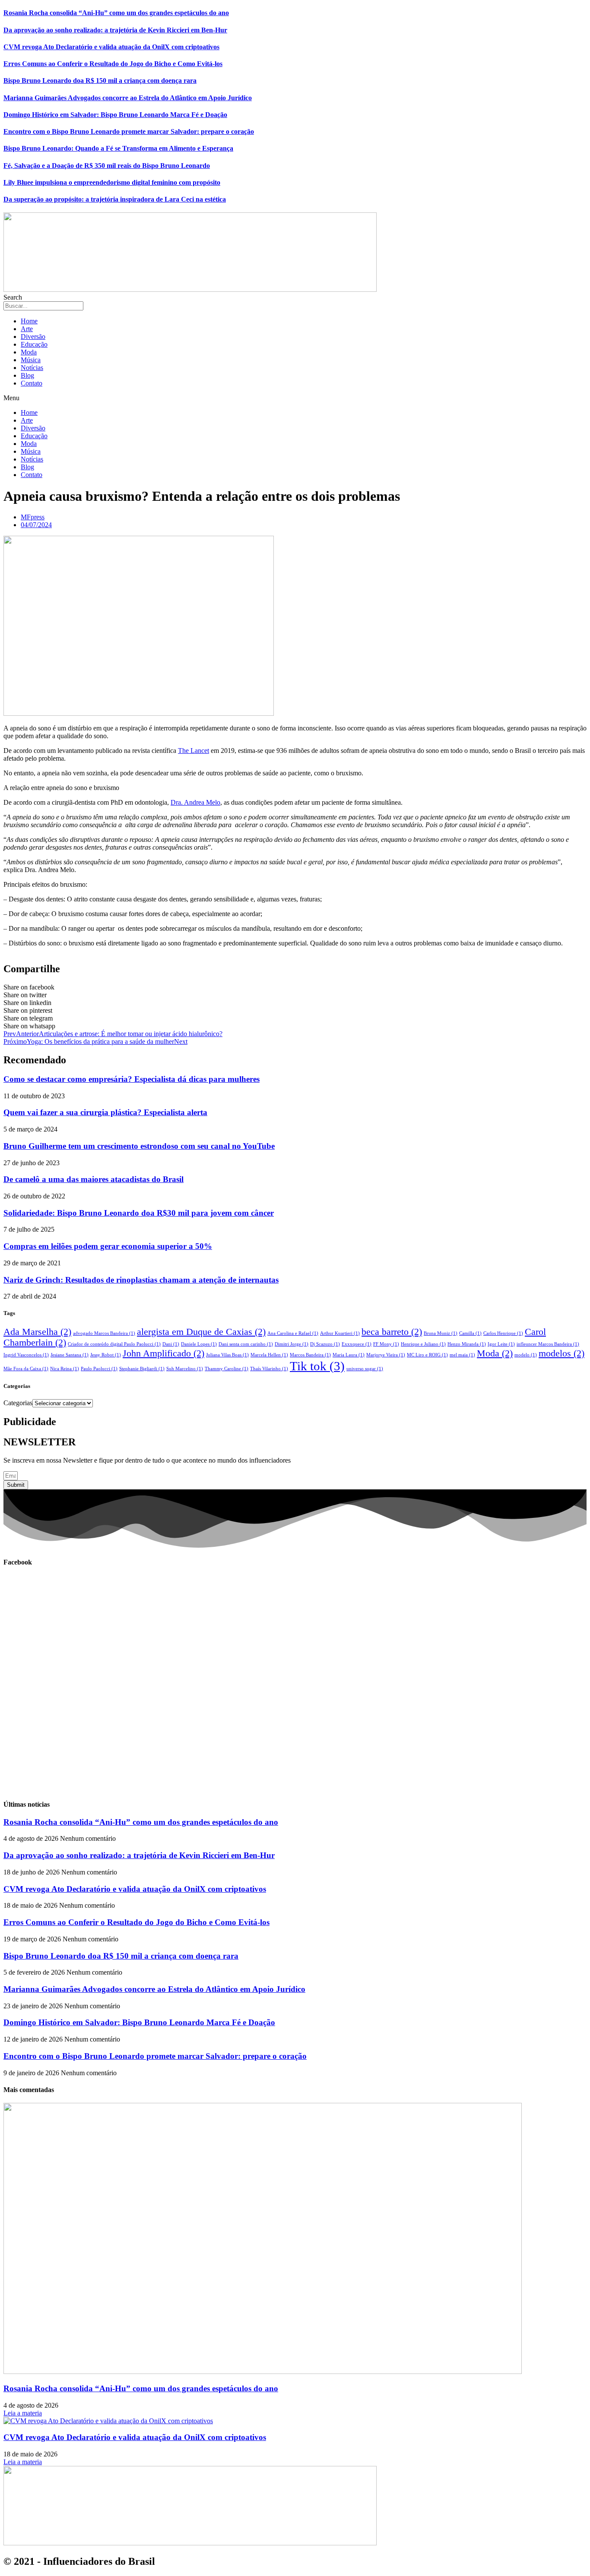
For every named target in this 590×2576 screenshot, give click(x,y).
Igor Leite (501, 1344)
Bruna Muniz (441, 1333)
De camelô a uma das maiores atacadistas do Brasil (94, 1179)
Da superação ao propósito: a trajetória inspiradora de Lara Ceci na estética (115, 199)
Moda (29, 352)
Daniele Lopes (199, 1344)
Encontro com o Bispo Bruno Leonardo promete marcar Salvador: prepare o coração (129, 131)
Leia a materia (23, 2413)
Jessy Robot (106, 1355)
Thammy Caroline (227, 1369)
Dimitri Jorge (292, 1344)
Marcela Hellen (269, 1355)
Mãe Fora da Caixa (26, 1369)
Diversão (33, 337)
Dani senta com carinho (246, 1344)
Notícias (32, 368)
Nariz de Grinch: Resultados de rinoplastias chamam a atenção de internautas (141, 1280)
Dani (171, 1344)
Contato (32, 383)
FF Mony (386, 1344)
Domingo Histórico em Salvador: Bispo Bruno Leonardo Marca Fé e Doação (115, 115)
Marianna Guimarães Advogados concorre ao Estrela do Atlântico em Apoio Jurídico (128, 98)
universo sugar (365, 1369)
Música (31, 360)
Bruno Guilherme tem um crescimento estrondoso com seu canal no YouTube (139, 1146)
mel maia (462, 1355)
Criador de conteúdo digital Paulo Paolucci (114, 1344)
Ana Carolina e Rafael (293, 1333)
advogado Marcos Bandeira (104, 1333)
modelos (561, 1353)
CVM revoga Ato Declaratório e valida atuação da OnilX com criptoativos (111, 47)
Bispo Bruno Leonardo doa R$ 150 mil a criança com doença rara (100, 81)
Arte (27, 329)
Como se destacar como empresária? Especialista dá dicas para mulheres (132, 1079)
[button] (295, 398)
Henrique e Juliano (423, 1344)
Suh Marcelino (185, 1369)
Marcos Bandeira (310, 1355)
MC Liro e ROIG (427, 1355)
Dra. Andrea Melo (195, 802)
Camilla (470, 1333)
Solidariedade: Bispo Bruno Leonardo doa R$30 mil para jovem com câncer (139, 1213)
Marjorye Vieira (386, 1355)
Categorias (18, 1403)
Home (29, 321)
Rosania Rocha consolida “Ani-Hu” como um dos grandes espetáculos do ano (116, 13)
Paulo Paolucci (99, 1369)
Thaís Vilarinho (269, 1369)
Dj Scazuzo (325, 1344)
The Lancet (193, 751)
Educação (34, 344)
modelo (526, 1355)
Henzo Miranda (467, 1344)
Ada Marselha (37, 1332)
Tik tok (317, 1366)
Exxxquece (357, 1344)
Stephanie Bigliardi (142, 1369)
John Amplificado (163, 1353)
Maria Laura (349, 1355)
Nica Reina (65, 1369)
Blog (27, 375)
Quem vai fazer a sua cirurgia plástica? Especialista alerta (105, 1112)
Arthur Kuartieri (340, 1333)
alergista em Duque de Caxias (201, 1332)
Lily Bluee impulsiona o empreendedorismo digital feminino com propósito (112, 182)
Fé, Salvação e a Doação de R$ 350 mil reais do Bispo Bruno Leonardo (107, 166)
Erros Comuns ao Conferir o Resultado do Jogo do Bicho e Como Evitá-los (113, 64)
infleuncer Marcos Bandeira (548, 1344)
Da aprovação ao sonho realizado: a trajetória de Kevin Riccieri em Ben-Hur (115, 30)
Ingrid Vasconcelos (26, 1355)
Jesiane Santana (70, 1355)
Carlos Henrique (503, 1333)
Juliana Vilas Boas (227, 1355)
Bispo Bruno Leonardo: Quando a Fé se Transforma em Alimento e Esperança (118, 148)
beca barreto (392, 1332)
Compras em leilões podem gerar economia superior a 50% (108, 1246)
